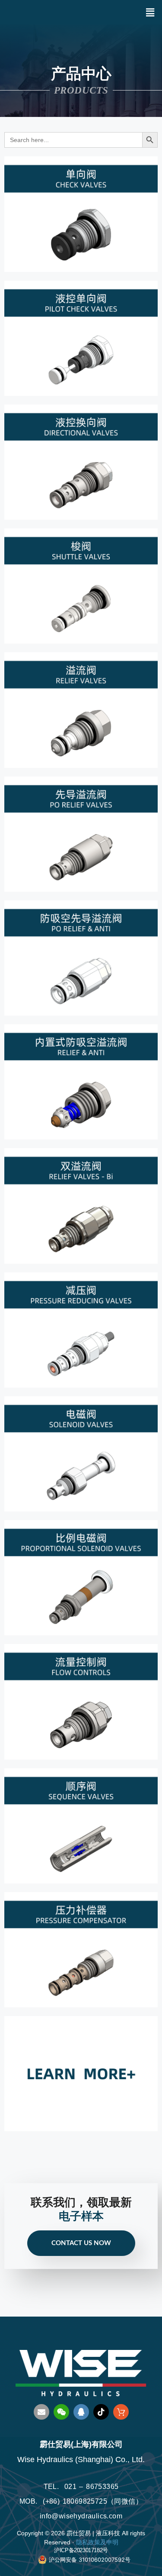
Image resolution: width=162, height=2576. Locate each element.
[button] (150, 12)
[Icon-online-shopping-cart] (121, 2412)
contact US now (81, 2243)
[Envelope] (41, 2412)
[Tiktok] (101, 2412)
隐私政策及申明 (97, 2542)
